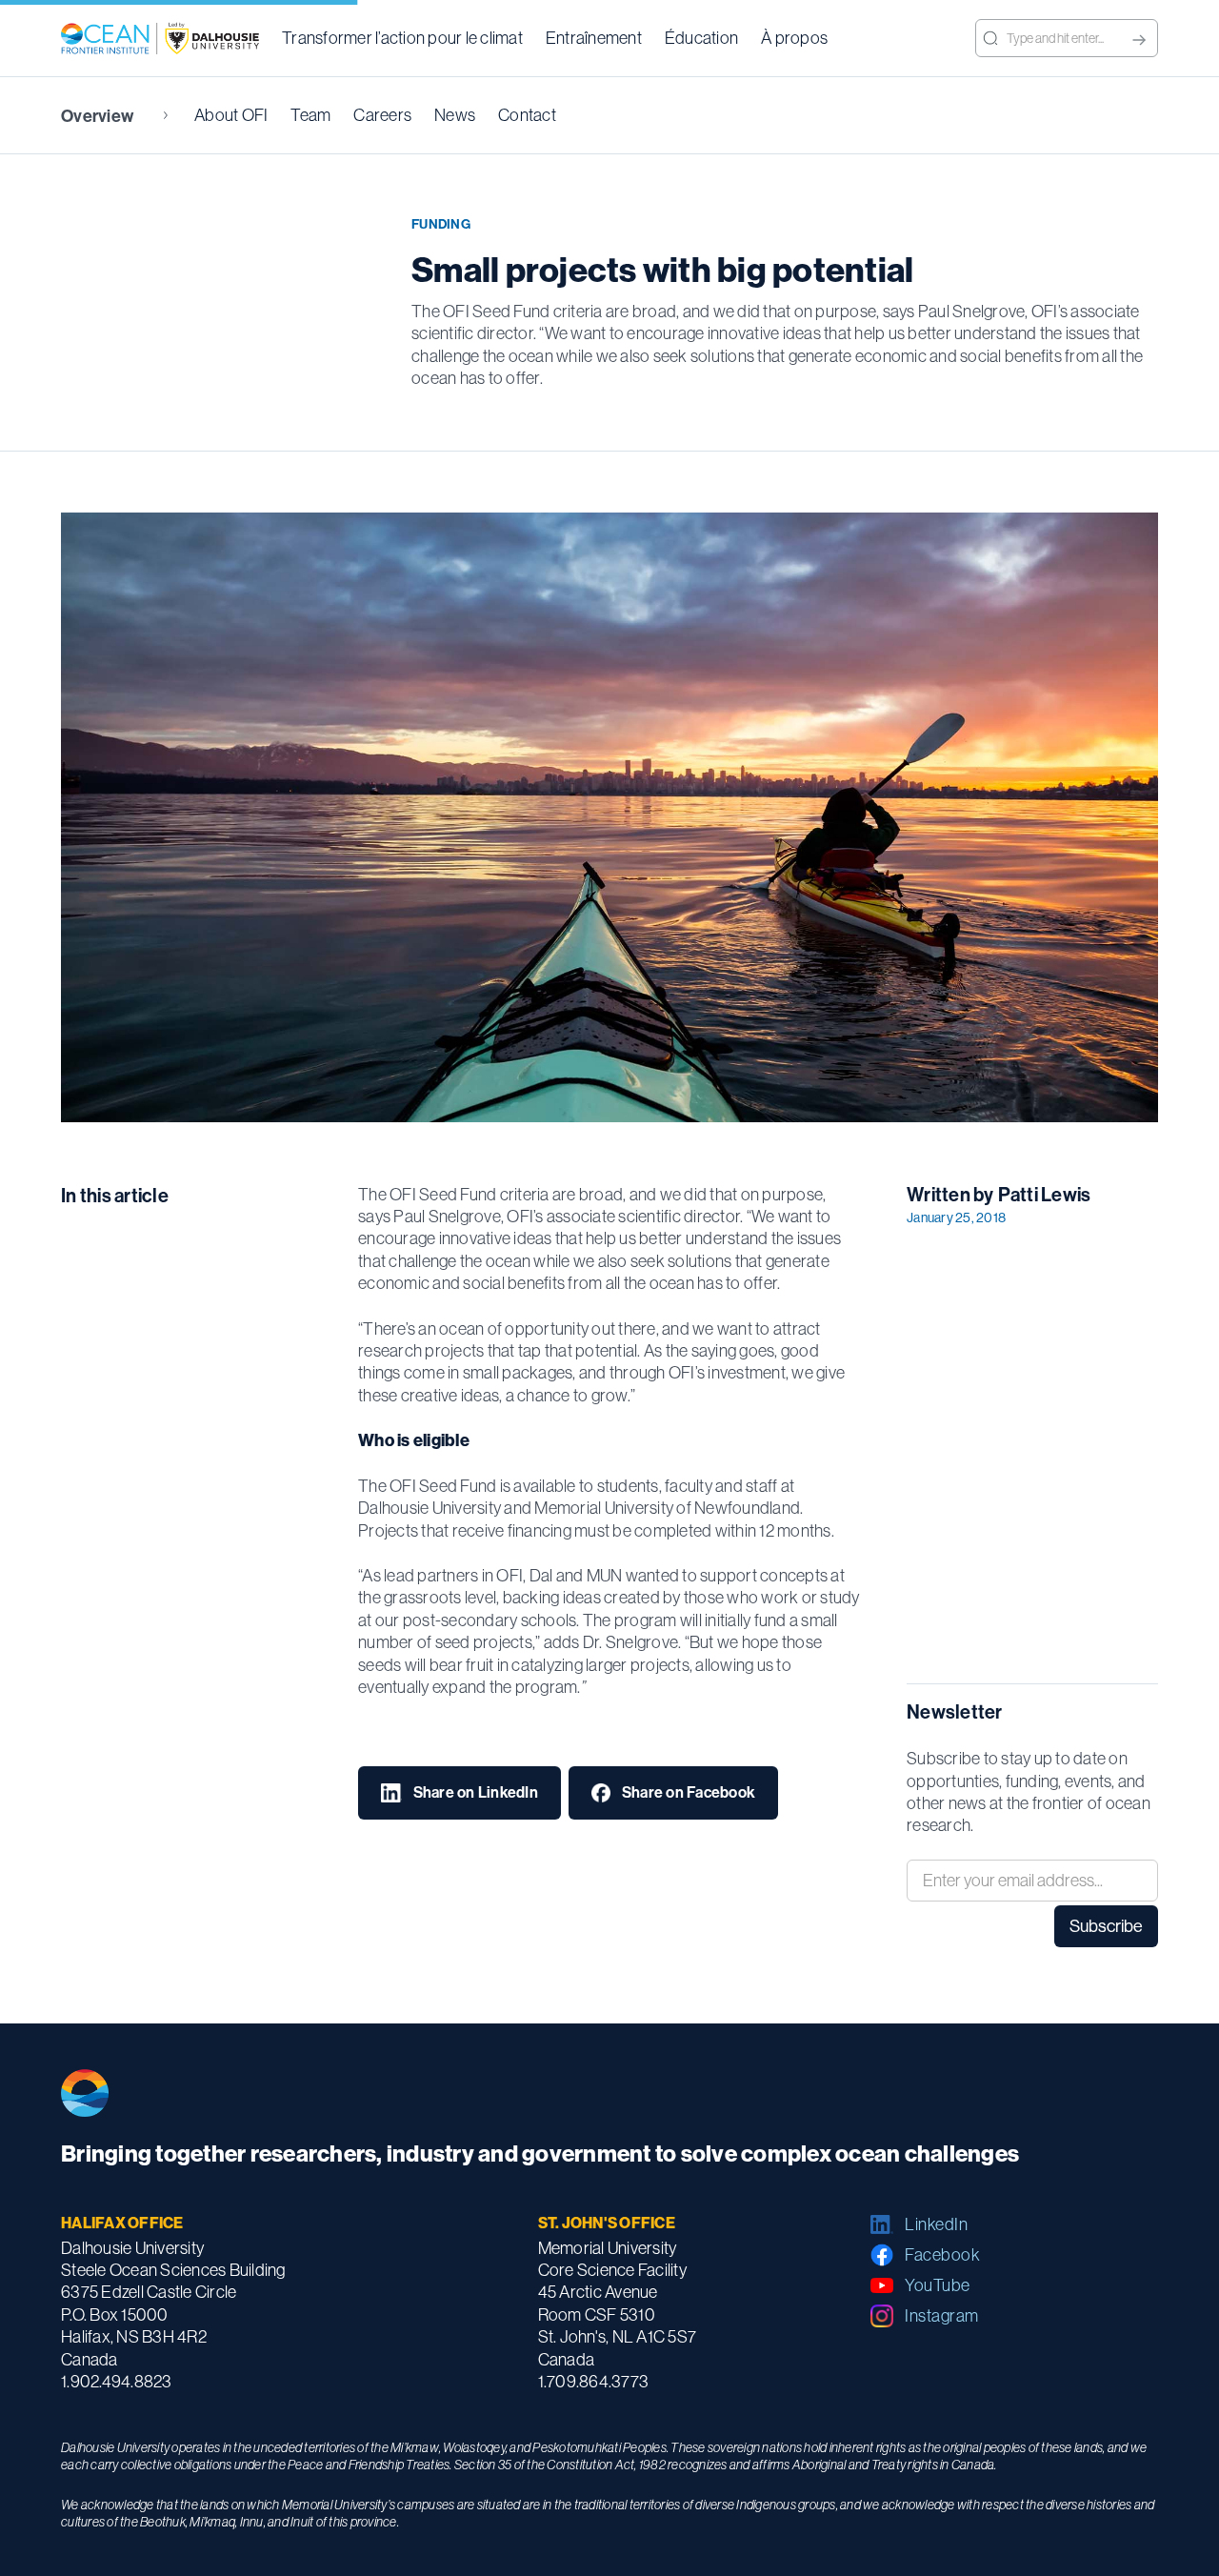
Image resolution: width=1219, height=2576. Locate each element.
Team (310, 115)
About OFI (231, 115)
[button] (402, 38)
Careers (382, 115)
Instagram (942, 2315)
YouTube (938, 2285)
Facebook (942, 2254)
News (455, 115)
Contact (527, 115)
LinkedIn (936, 2224)
